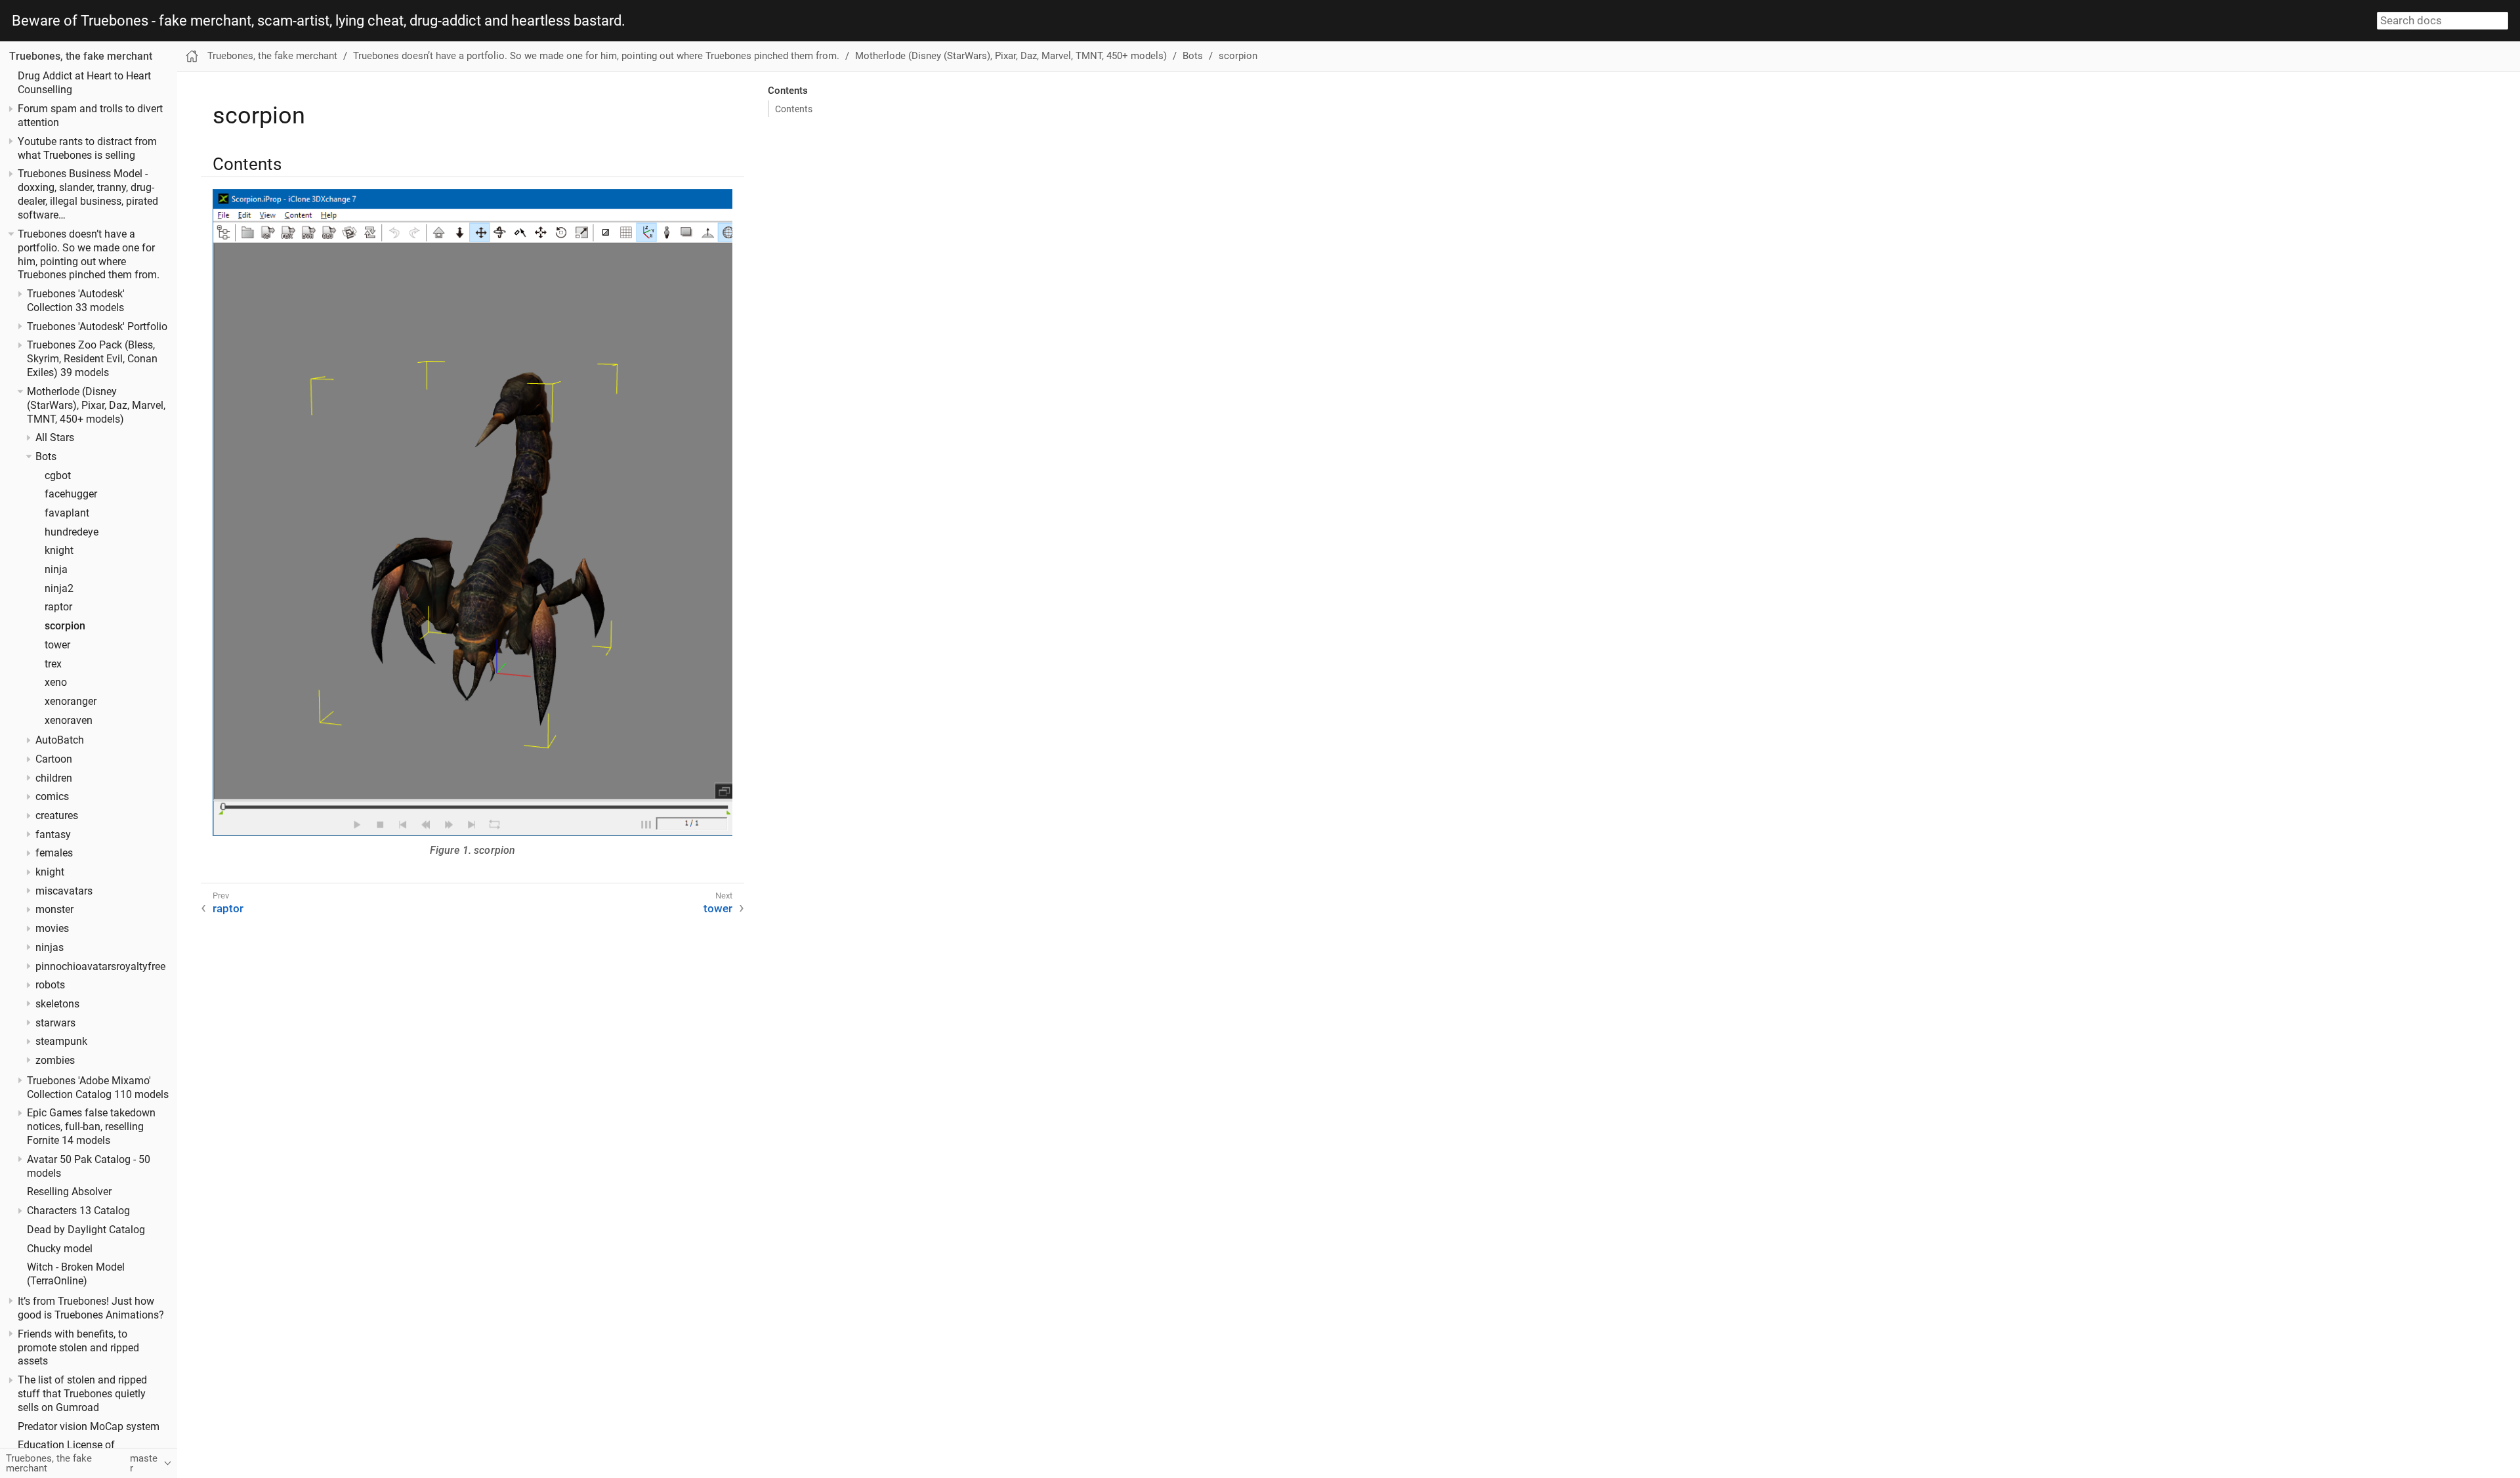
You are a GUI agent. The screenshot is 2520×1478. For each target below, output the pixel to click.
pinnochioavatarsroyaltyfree (100, 967)
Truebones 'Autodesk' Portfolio (97, 327)
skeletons (57, 1004)
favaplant (67, 513)
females (54, 853)
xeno (56, 683)
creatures (57, 816)
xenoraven (69, 721)
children (54, 778)
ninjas (50, 948)
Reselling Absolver (69, 1192)
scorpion (65, 626)
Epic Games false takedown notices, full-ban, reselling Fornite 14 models (91, 1127)
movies (52, 929)
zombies (55, 1061)
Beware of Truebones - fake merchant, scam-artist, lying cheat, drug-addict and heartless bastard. (319, 21)
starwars (55, 1023)
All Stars (55, 438)
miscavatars (64, 891)
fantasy (53, 835)
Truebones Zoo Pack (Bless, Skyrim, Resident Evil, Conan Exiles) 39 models (92, 359)
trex (53, 664)
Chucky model (60, 1249)
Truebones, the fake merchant (81, 56)
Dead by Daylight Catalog (86, 1230)
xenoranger (71, 702)
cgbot (58, 476)
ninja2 (59, 589)
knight (59, 551)
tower (57, 645)
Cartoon (54, 759)
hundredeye (72, 532)
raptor (58, 607)
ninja (56, 570)
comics (52, 797)
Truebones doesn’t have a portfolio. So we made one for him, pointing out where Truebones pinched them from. (596, 56)
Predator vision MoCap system (89, 1427)
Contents (794, 109)
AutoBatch (60, 740)
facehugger (71, 494)
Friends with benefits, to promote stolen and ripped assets (78, 1348)
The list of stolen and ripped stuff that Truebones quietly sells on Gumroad (82, 1394)
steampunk (61, 1042)
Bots (46, 457)
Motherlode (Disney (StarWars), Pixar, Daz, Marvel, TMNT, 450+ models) (96, 406)
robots (50, 985)
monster (54, 910)
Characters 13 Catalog (78, 1211)
